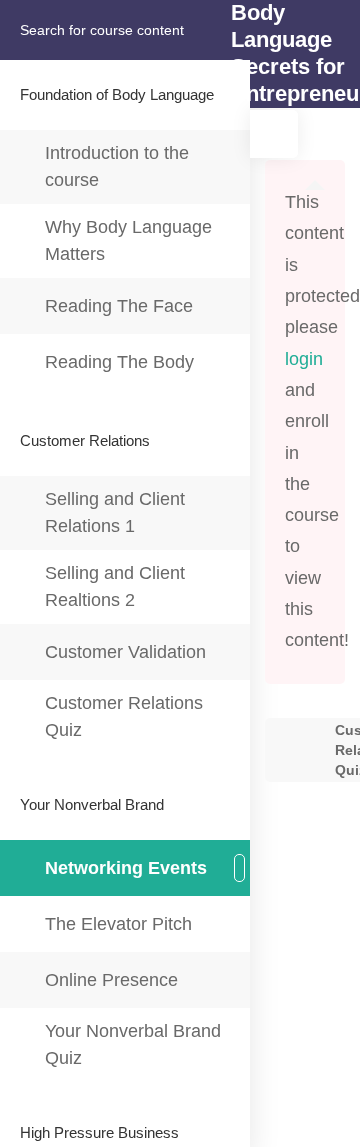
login (304, 359)
